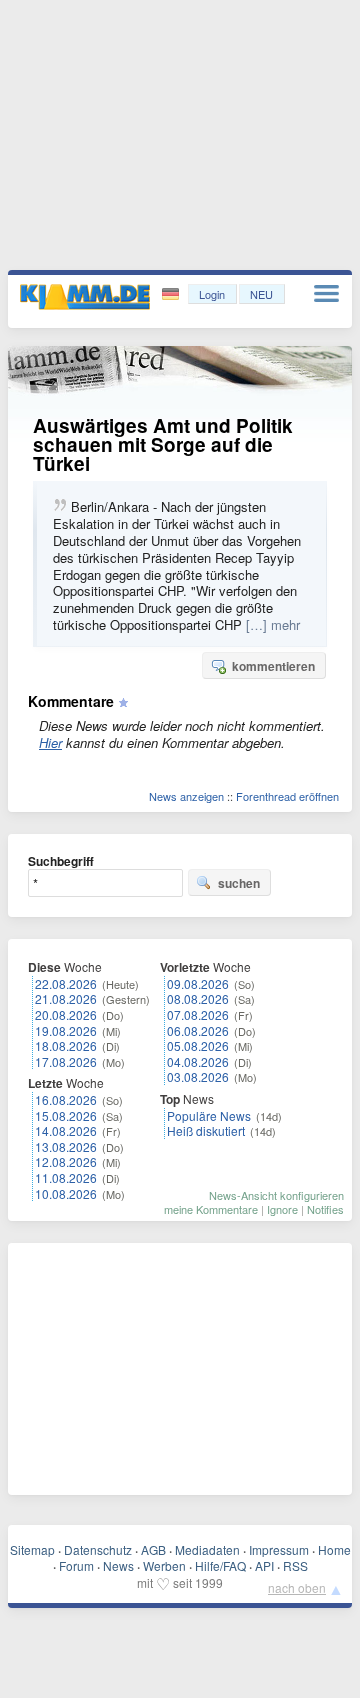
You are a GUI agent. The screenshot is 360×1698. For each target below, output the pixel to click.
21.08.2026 (66, 998)
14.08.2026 (66, 1130)
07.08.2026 (198, 1014)
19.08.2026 (66, 1030)
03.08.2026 (198, 1076)
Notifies (325, 1209)
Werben (164, 1565)
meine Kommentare (211, 1209)
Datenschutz (98, 1549)
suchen (239, 883)
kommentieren (273, 666)
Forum (76, 1565)
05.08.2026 (198, 1045)
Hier (50, 742)
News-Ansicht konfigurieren (276, 1195)
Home (334, 1549)
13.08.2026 (66, 1146)
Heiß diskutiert (206, 1130)
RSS (295, 1565)
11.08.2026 (66, 1177)
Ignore (282, 1209)
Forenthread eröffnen (287, 796)
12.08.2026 (66, 1161)
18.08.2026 (66, 1045)
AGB (153, 1549)
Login (212, 294)
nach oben (297, 1587)
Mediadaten (207, 1549)
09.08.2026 (198, 983)
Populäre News (209, 1115)
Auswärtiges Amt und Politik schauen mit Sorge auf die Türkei (163, 444)
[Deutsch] (172, 294)
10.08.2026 (66, 1193)
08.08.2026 (198, 998)
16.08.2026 (66, 1099)
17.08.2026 (66, 1061)
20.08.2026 (66, 1014)
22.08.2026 (66, 983)
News (118, 1565)
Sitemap (32, 1549)
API (264, 1565)
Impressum (279, 1549)
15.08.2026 (66, 1115)
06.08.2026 (198, 1030)
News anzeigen (186, 796)
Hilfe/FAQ (220, 1565)
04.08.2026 (198, 1061)
